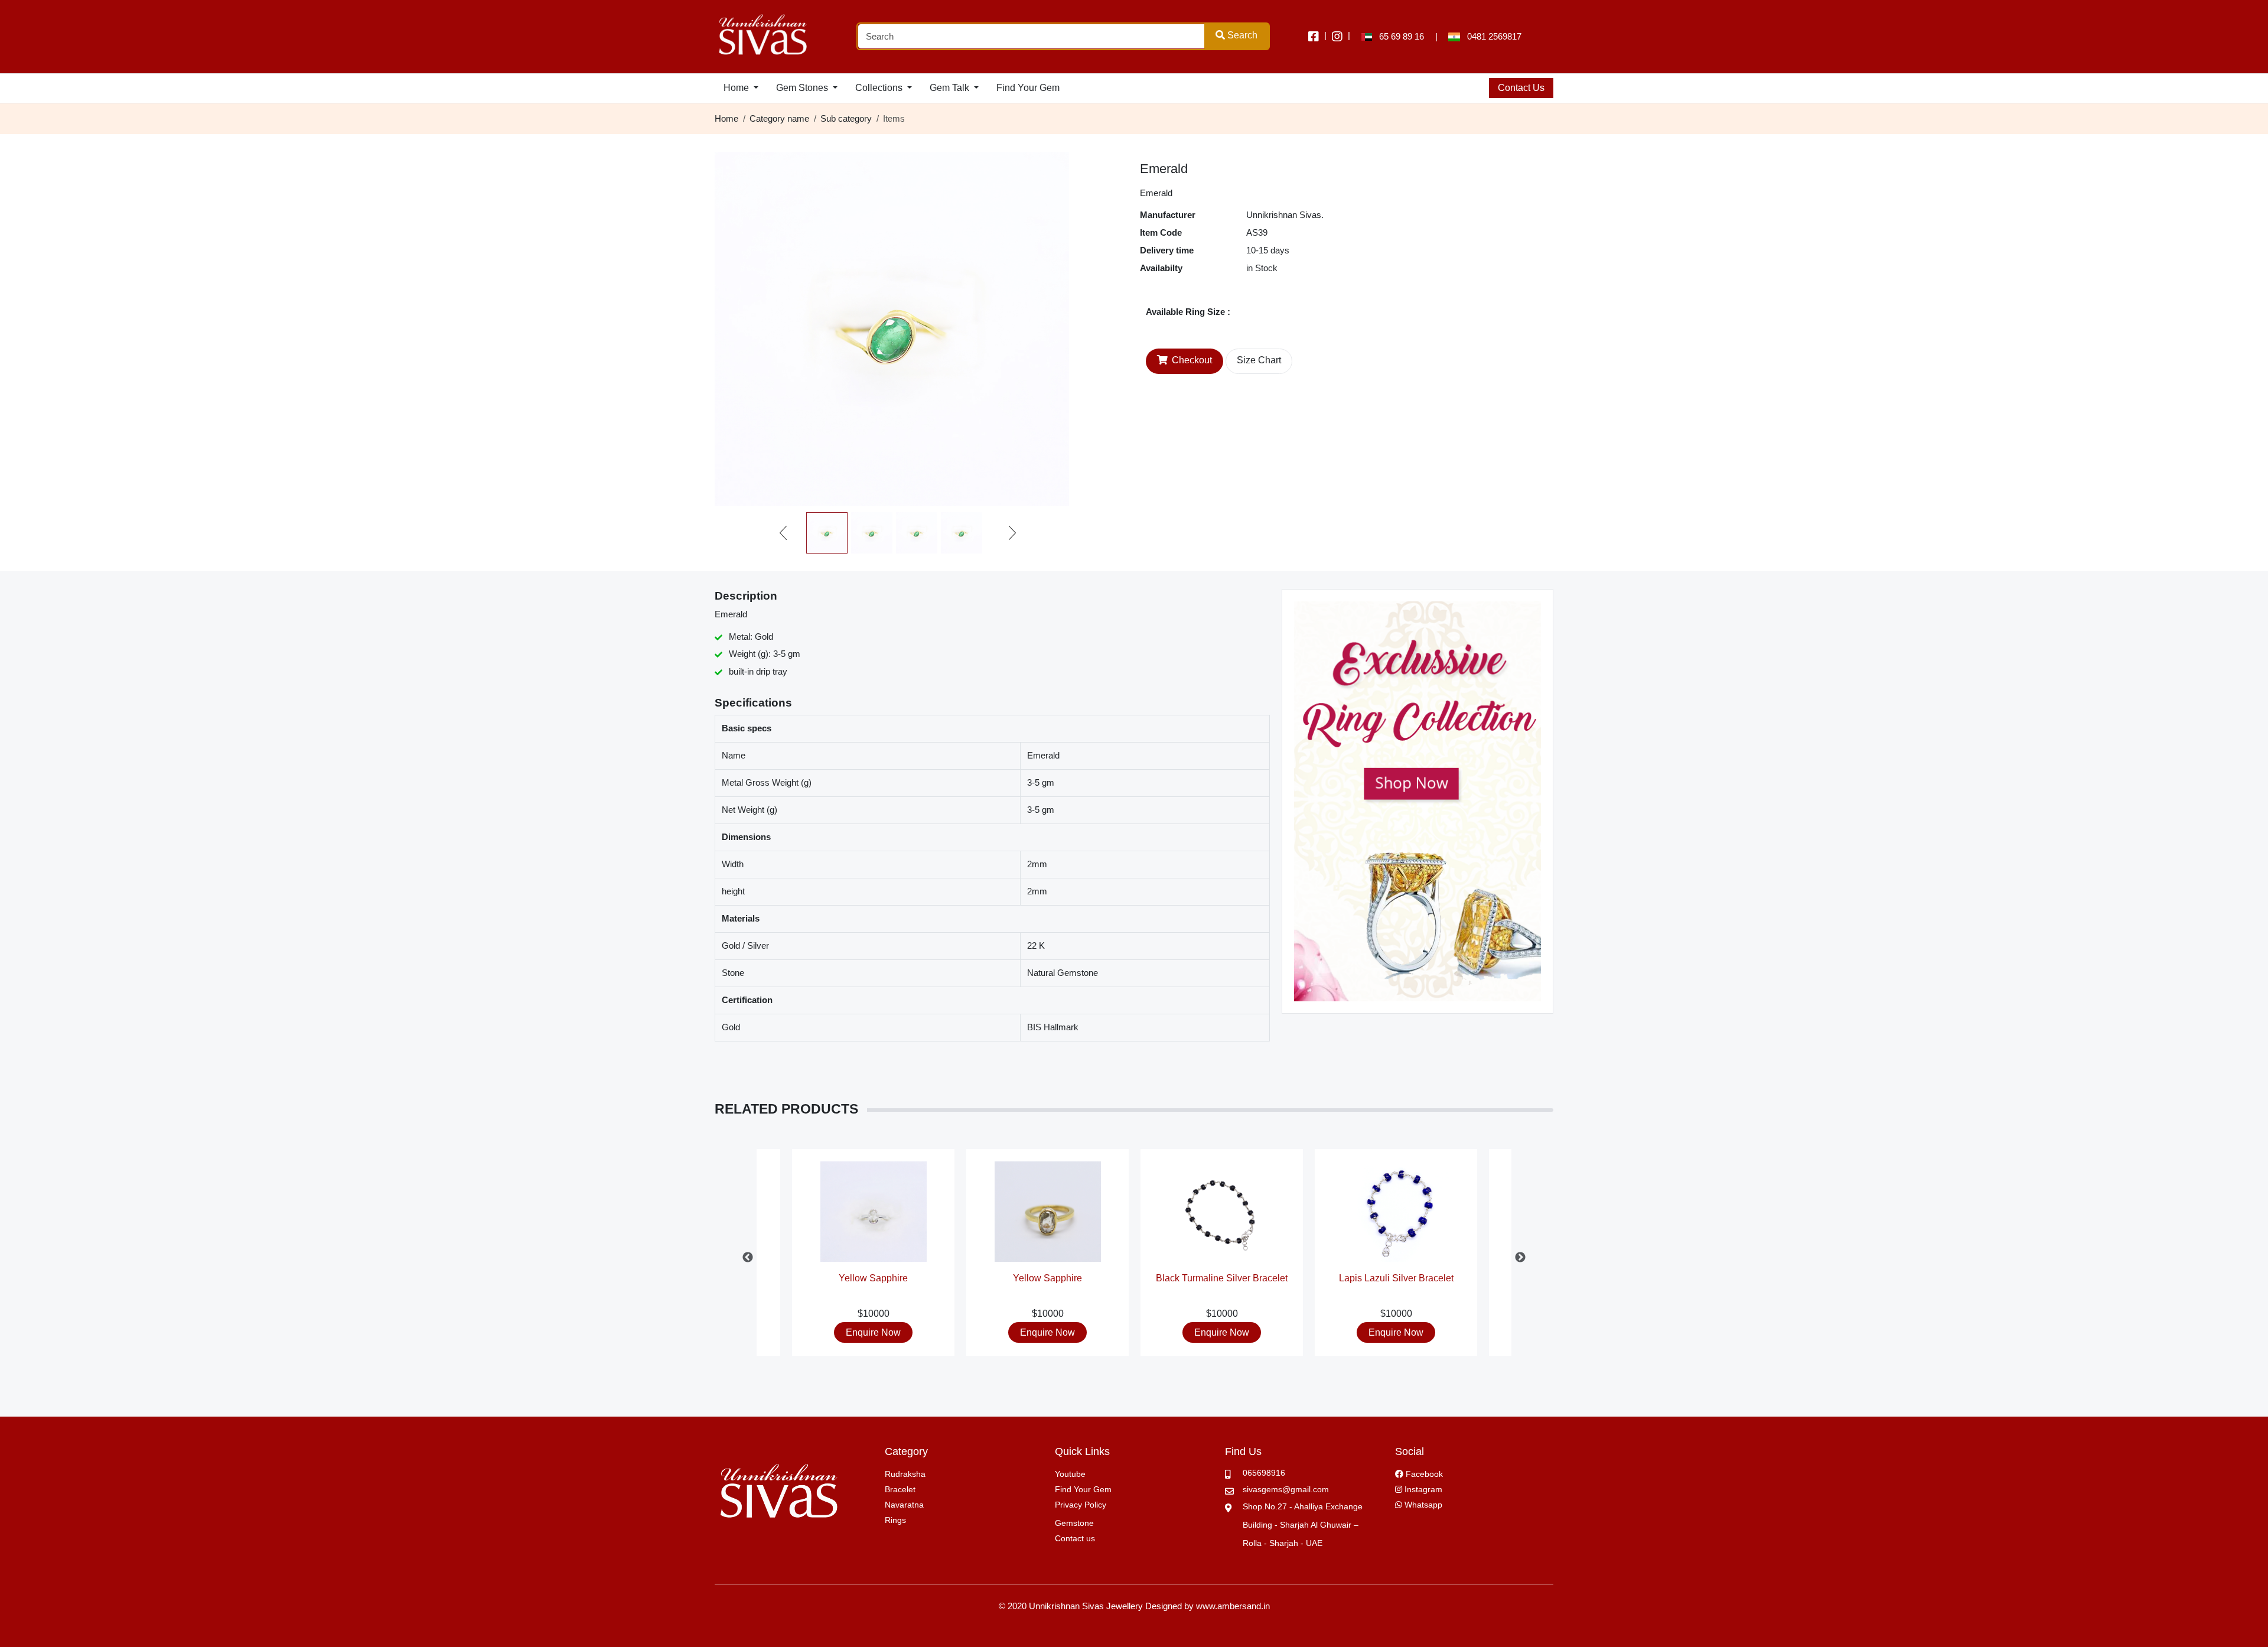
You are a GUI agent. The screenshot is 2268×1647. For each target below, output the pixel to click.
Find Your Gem (1028, 88)
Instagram (1422, 1489)
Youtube (1070, 1474)
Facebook (1423, 1474)
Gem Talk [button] (951, 88)
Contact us (1075, 1538)
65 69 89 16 (1398, 36)
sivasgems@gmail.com (1286, 1489)
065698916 (1264, 1473)
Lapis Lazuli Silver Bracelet (1396, 1278)
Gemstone (1074, 1523)
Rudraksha (905, 1474)
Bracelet (900, 1489)
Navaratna (904, 1505)
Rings (895, 1520)
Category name (779, 118)
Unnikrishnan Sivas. (1285, 215)
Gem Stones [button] (803, 88)
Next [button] (1520, 1258)
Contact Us (1521, 88)
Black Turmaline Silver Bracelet (1222, 1278)
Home (726, 118)
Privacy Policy (1081, 1505)
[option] (1222, 1258)
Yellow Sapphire (873, 1278)
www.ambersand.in (1233, 1606)
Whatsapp (1422, 1505)
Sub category (846, 118)
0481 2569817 (1491, 36)
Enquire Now (873, 1332)
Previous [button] (748, 1258)
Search (1241, 35)
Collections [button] (880, 88)
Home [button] (737, 88)
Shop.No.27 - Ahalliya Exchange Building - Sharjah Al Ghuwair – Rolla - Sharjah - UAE (1303, 1525)
